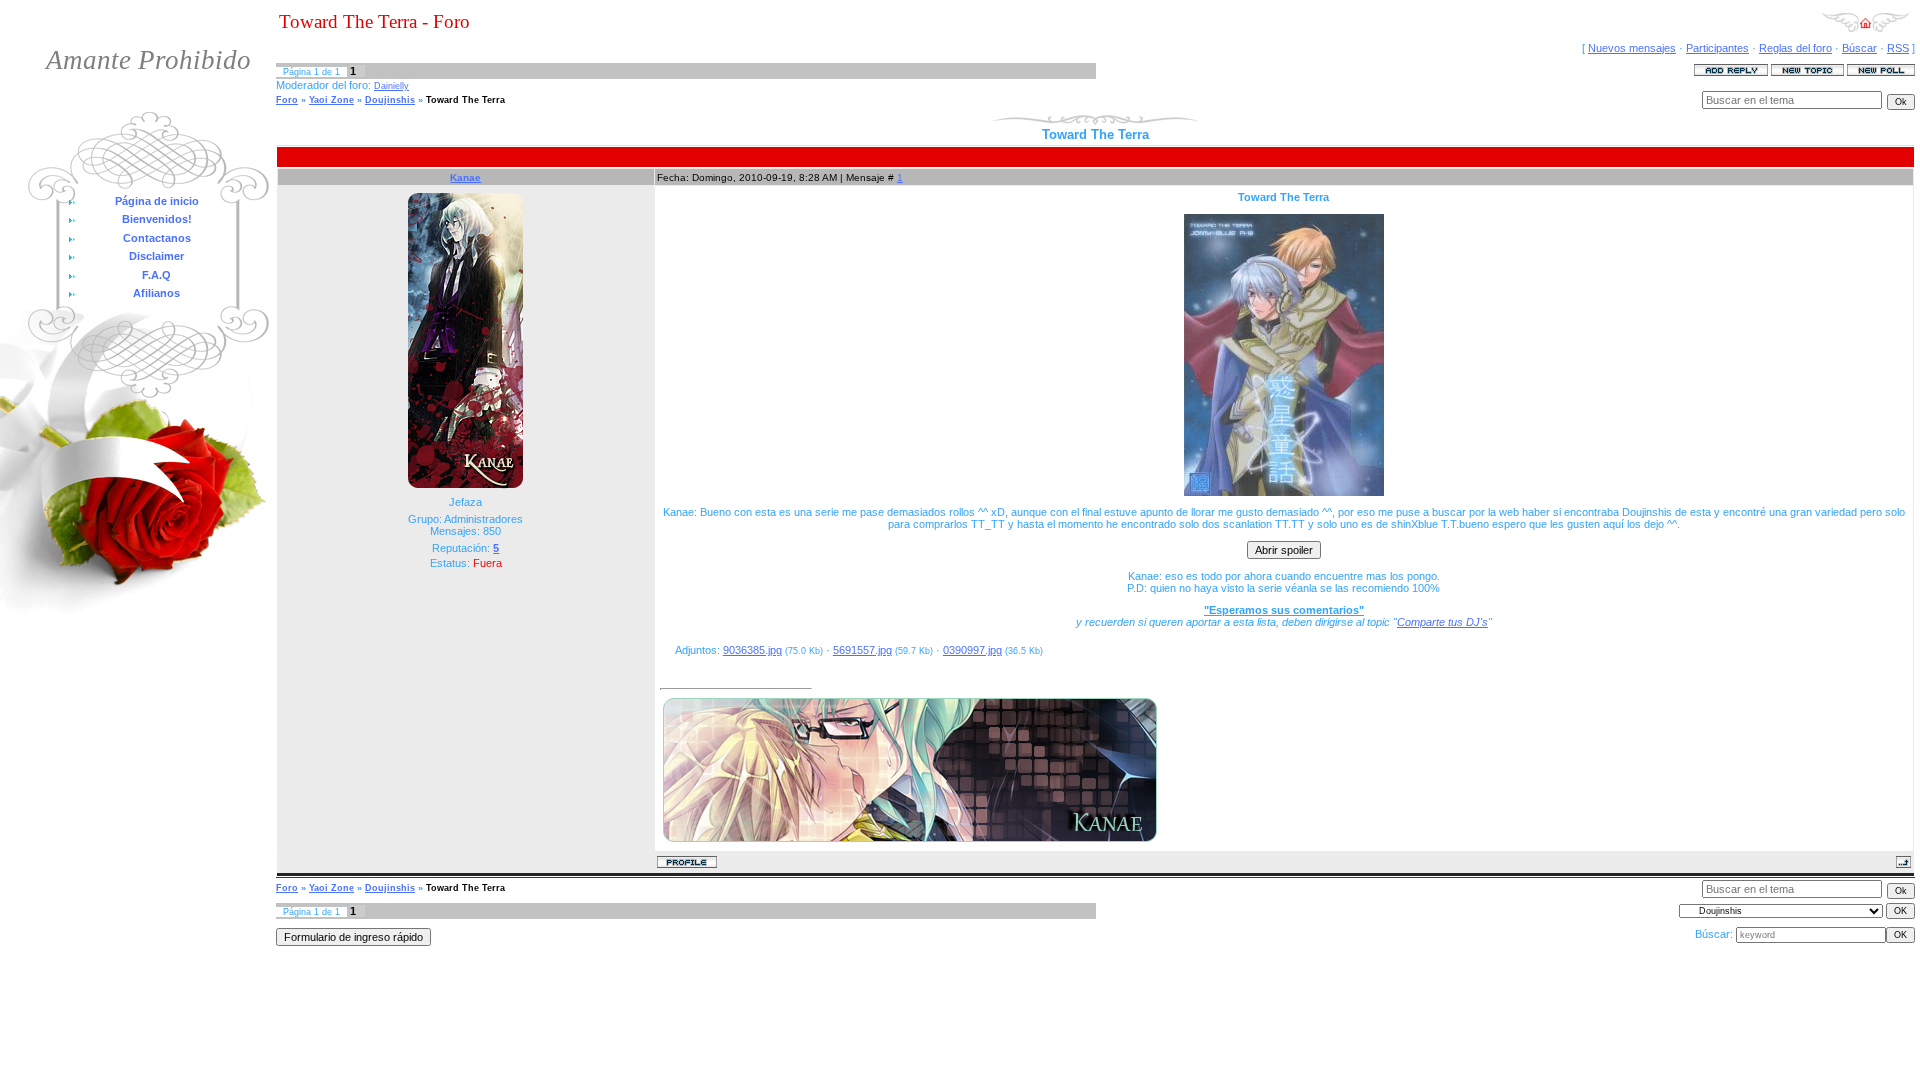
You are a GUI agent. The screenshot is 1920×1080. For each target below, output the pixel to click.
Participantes (1717, 48)
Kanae (465, 177)
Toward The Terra (465, 100)
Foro (287, 100)
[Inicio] (1865, 29)
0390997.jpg (972, 650)
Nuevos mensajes (1632, 48)
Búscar (1859, 48)
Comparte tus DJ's (1442, 622)
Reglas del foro (1795, 48)
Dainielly (391, 86)
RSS (1898, 48)
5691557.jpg (862, 650)
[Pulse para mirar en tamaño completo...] (1284, 492)
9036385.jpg (752, 650)
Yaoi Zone (331, 100)
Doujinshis (390, 100)
